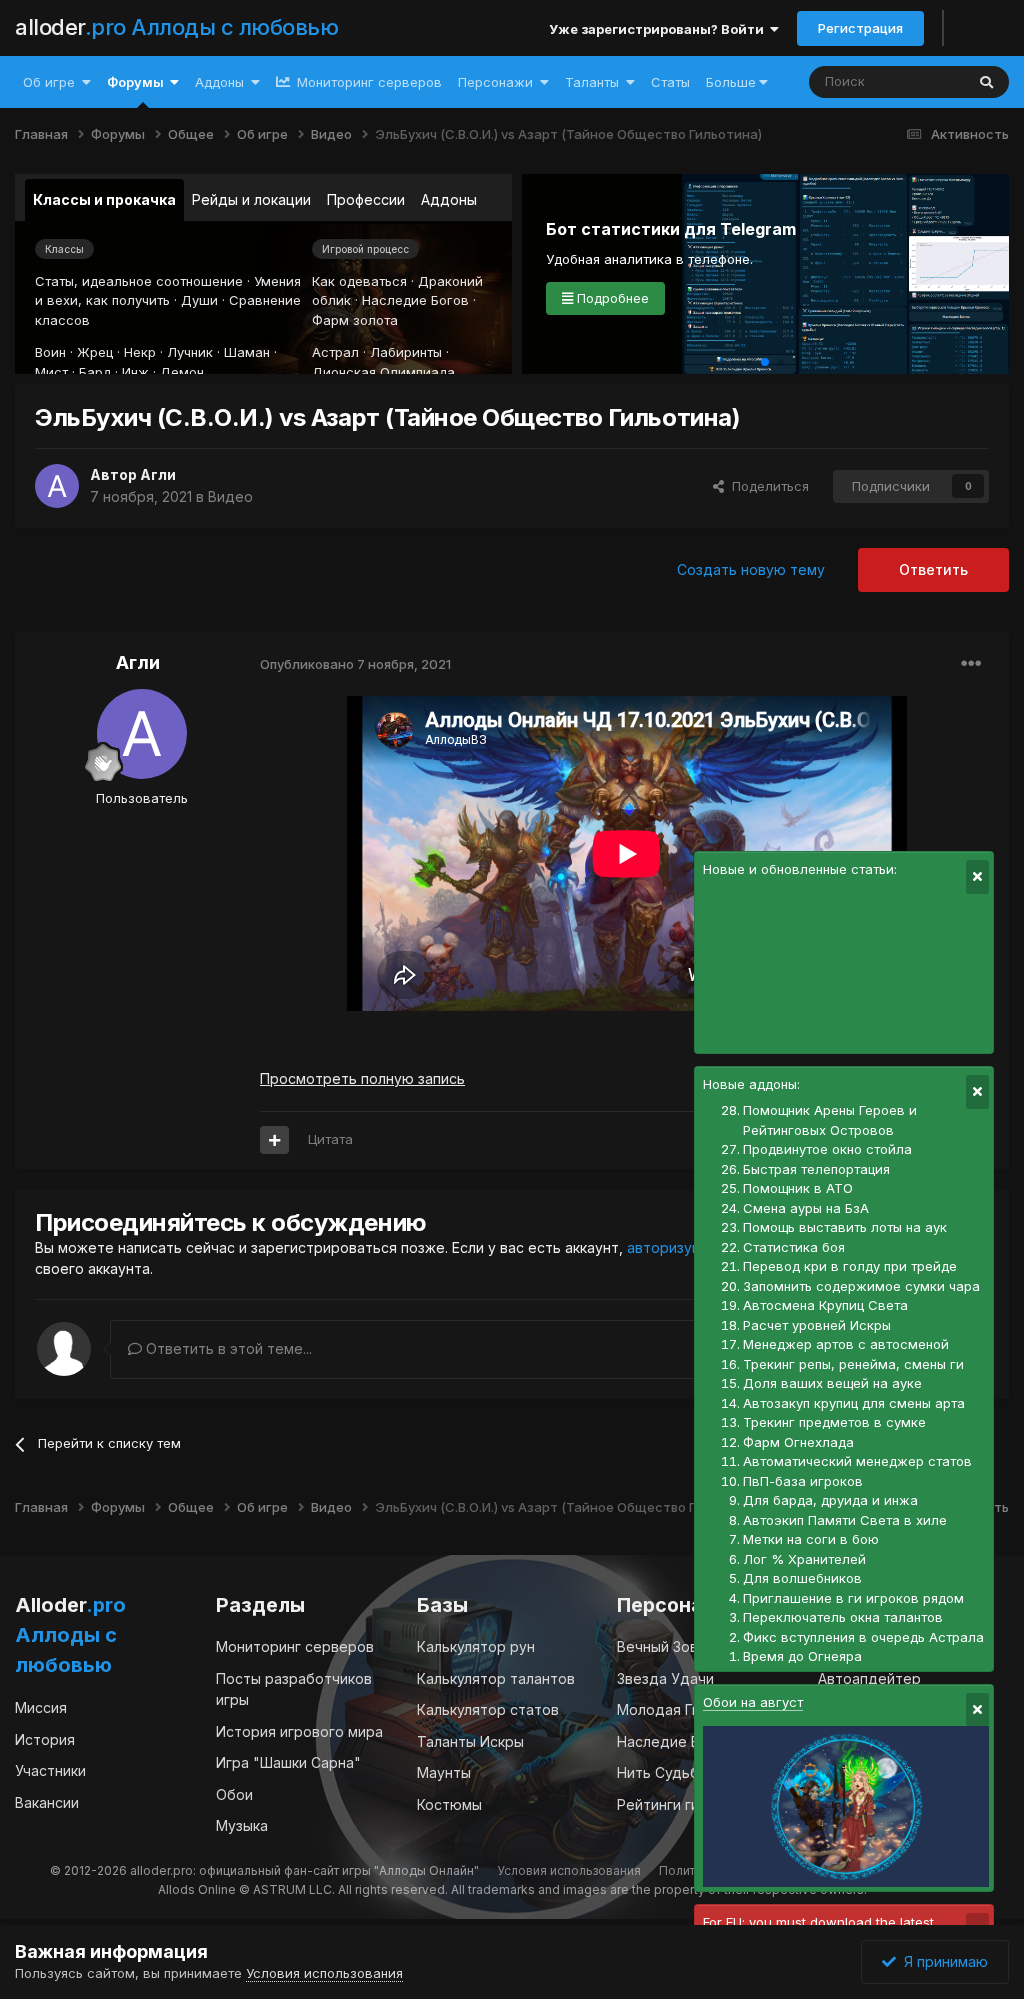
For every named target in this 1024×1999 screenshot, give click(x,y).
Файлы (916, 81)
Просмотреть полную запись (362, 1078)
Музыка (242, 1825)
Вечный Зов (657, 1646)
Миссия (41, 1707)
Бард (95, 372)
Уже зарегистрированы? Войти (659, 29)
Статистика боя (794, 1247)
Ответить (933, 569)
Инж (135, 372)
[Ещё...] (971, 664)
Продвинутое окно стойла (827, 1149)
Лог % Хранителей (804, 1559)
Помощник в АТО (798, 1188)
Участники (50, 1770)
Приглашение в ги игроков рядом (853, 1598)
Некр (140, 352)
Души (199, 300)
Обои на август (753, 1702)
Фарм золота (355, 320)
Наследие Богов (415, 300)
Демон (182, 372)
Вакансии (47, 1802)
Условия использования (569, 1870)
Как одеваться (359, 281)
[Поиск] (986, 82)
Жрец (95, 352)
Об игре (49, 82)
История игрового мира (299, 1731)
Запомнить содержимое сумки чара (861, 1286)
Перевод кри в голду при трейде (850, 1266)
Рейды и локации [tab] (251, 199)
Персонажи (495, 82)
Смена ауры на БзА (806, 1208)
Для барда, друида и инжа (830, 1500)
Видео (230, 496)
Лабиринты (406, 352)
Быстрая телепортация (816, 1169)
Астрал (335, 352)
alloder (176, 27)
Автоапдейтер (869, 1678)
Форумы (135, 82)
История (45, 1739)
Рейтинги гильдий (679, 1804)
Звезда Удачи (665, 1678)
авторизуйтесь (680, 1247)
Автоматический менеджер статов (857, 1461)
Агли (158, 474)
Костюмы (449, 1804)
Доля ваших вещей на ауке (832, 1383)
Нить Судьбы (663, 1772)
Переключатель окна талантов (843, 1617)
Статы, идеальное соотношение (139, 281)
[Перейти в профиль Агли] (57, 486)
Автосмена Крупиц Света (825, 1305)
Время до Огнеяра (802, 1656)
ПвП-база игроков (803, 1481)
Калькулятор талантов (496, 1678)
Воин (50, 352)
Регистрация (860, 28)
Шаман (247, 352)
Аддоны (219, 82)
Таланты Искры (470, 1741)
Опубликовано (355, 664)
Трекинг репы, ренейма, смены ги (853, 1364)
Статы (670, 82)
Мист (51, 372)
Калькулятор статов (488, 1709)
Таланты (592, 82)
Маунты (444, 1772)
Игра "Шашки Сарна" (288, 1762)
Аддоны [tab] (449, 199)
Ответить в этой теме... (227, 1348)
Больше (731, 82)
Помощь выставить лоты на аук (845, 1227)
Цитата (330, 1139)
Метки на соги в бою (811, 1539)
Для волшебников (802, 1578)
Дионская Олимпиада (383, 372)
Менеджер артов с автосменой (846, 1344)
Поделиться (766, 486)
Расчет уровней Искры (817, 1325)
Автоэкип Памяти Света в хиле (845, 1520)
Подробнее (611, 298)
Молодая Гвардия (680, 1709)
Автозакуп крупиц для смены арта (854, 1403)
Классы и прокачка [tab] (104, 199)
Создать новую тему (751, 569)
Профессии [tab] (366, 199)
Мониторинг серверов (367, 82)
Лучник (190, 352)
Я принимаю (942, 1961)
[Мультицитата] (274, 1140)
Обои (234, 1794)
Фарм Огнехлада (798, 1442)
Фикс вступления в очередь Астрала (863, 1637)
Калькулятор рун (476, 1646)
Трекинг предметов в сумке (834, 1422)
